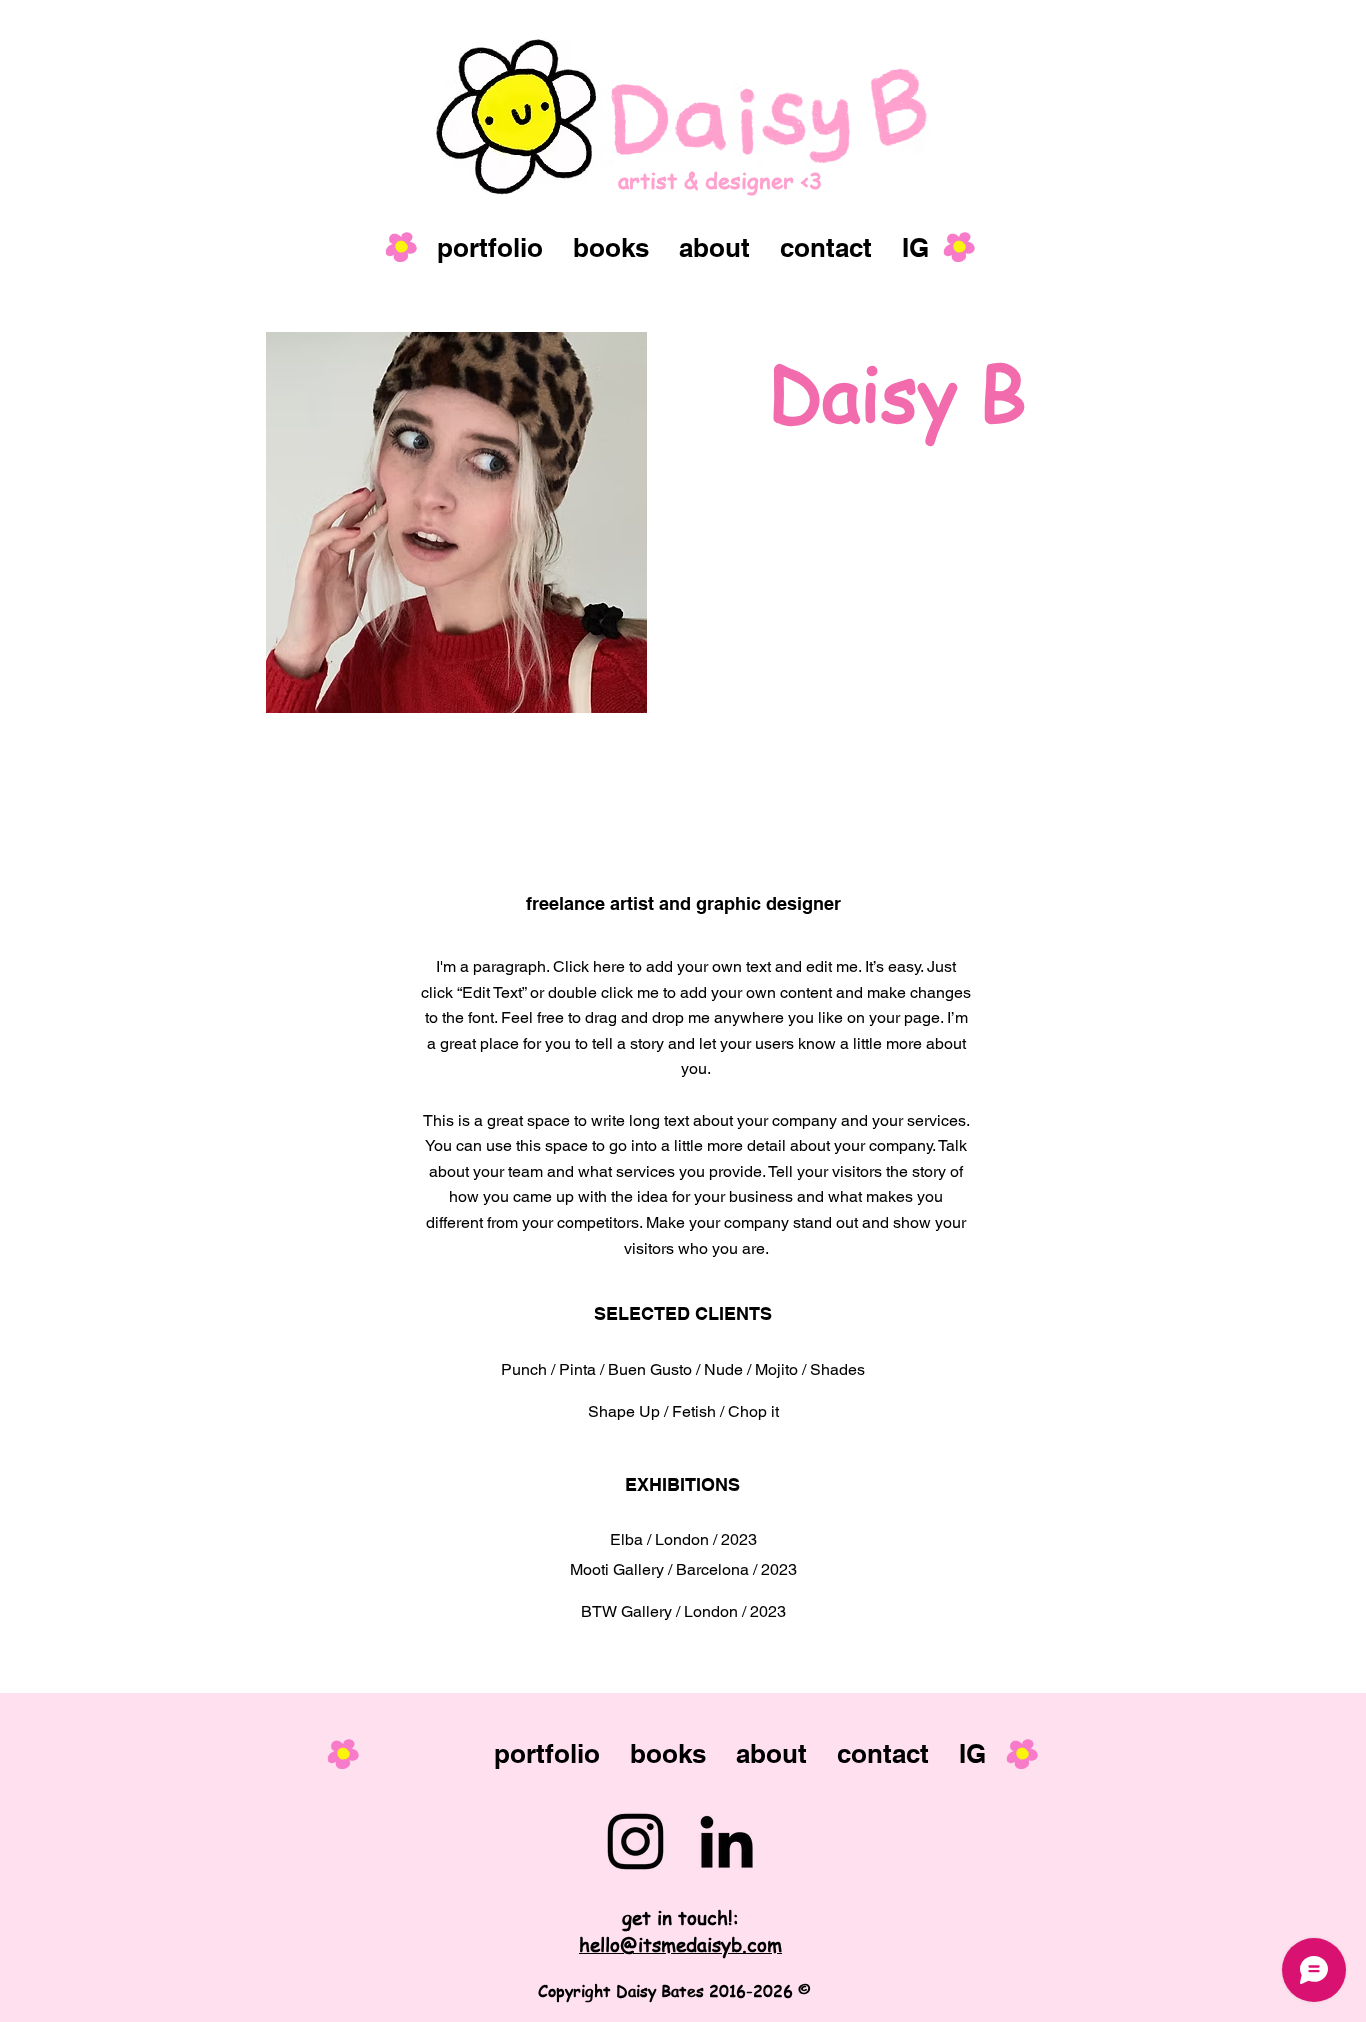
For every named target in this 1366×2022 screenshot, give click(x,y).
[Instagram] (635, 1841)
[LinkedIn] (726, 1841)
